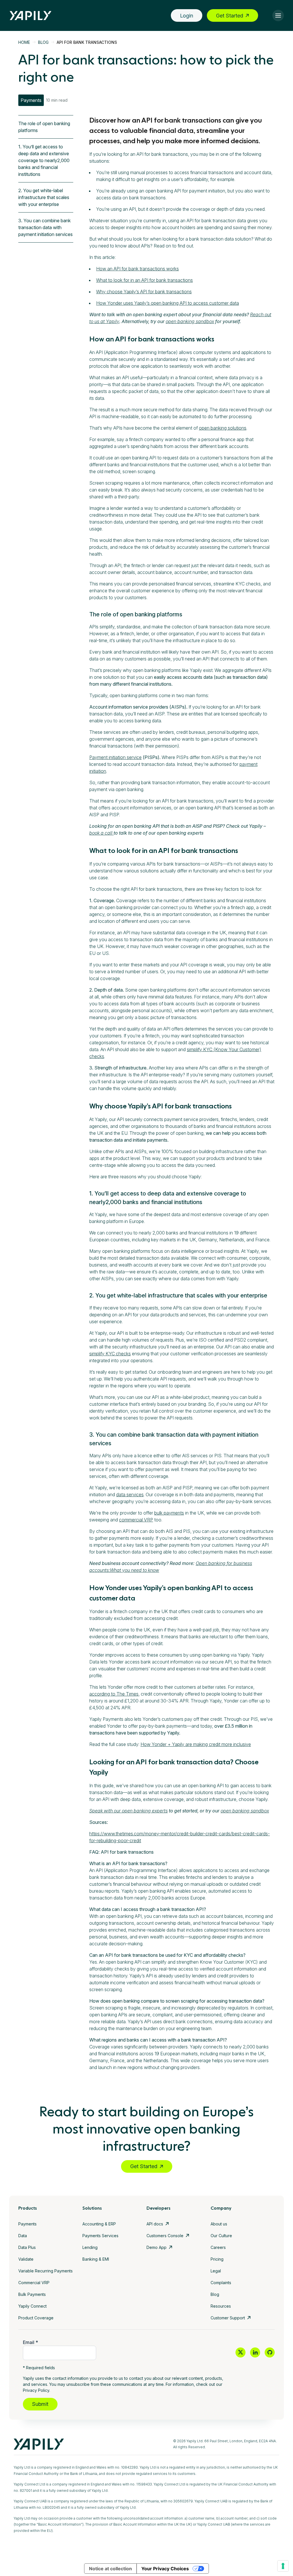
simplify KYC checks (110, 1354)
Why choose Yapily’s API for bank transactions (144, 292)
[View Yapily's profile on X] (240, 2352)
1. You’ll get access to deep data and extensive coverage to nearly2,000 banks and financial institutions (44, 160)
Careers (218, 2247)
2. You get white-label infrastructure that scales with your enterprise (44, 197)
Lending (90, 2247)
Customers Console (165, 2236)
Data (23, 2236)
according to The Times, (114, 1694)
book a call (101, 833)
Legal (216, 2271)
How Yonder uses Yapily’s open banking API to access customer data (168, 303)
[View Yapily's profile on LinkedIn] (255, 2352)
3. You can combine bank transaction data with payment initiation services (45, 227)
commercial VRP (136, 1520)
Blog (215, 2294)
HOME (24, 42)
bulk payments (169, 1513)
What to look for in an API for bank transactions (144, 280)
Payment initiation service (115, 757)
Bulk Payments (32, 2294)
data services (130, 1495)
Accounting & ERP (99, 2224)
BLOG (43, 42)
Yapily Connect (32, 2306)
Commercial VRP (34, 2283)
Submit (40, 2404)
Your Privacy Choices (165, 2569)
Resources (221, 2306)
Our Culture (221, 2236)
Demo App (157, 2247)
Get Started (230, 16)
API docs (155, 2224)
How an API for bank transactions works (137, 269)
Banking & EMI (96, 2259)
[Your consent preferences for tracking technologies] (283, 2566)
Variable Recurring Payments (45, 2271)
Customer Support (228, 2318)
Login (187, 16)
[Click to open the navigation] (278, 15)
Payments (27, 2224)
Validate (26, 2259)
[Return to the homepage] (31, 16)
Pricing (217, 2259)
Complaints (221, 2283)
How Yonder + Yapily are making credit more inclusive (196, 1744)
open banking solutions (223, 428)
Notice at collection (110, 2569)
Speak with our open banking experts (128, 1811)
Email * (30, 2342)
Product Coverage (36, 2318)
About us (219, 2224)
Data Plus (27, 2247)
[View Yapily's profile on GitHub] (270, 2352)
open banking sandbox (190, 321)
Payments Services (100, 2236)
